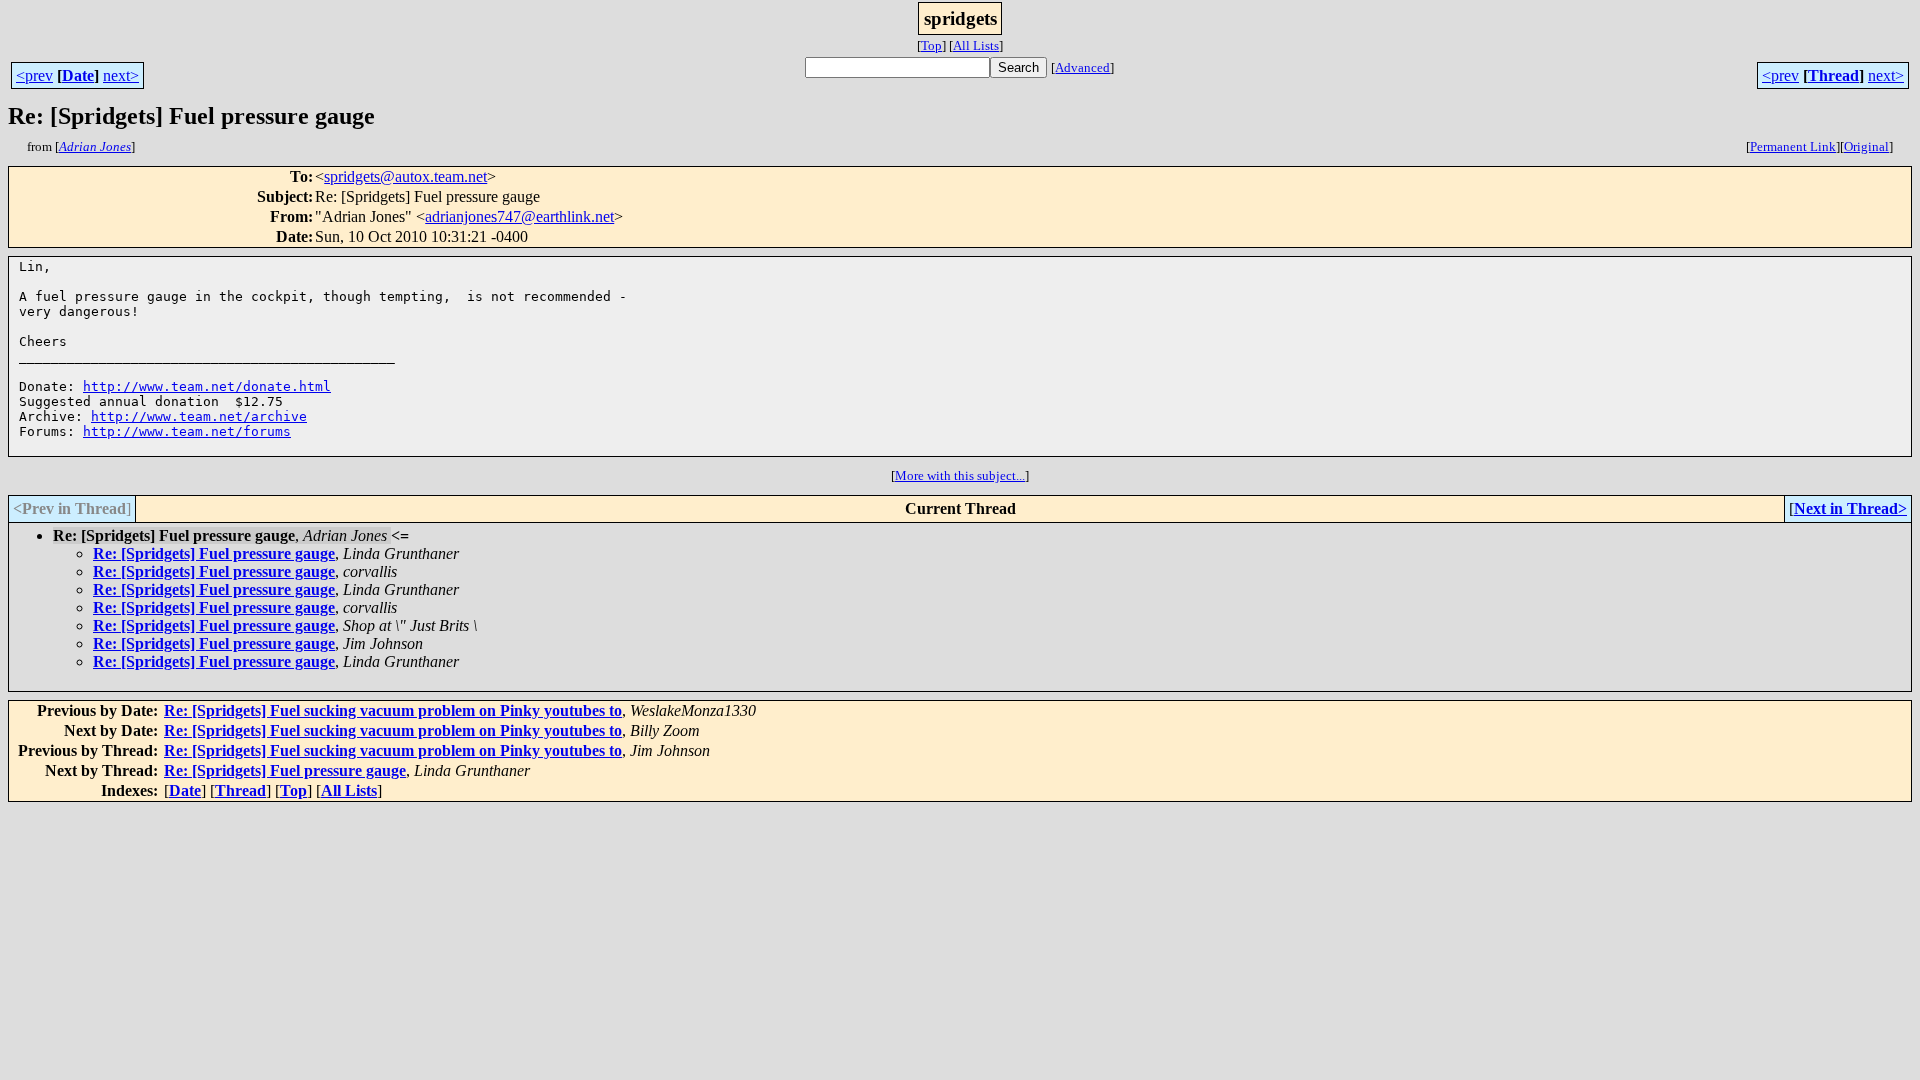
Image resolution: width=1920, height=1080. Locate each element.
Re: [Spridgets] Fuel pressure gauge (214, 553)
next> (121, 75)
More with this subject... (960, 475)
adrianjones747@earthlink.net (519, 216)
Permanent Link (1793, 146)
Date (78, 75)
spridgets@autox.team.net (405, 176)
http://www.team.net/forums (187, 431)
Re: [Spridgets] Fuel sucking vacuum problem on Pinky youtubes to (393, 710)
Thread (1833, 75)
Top (931, 45)
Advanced (1082, 67)
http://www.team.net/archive (199, 416)
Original (1866, 146)
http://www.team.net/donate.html (207, 386)
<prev (34, 75)
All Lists (976, 45)
